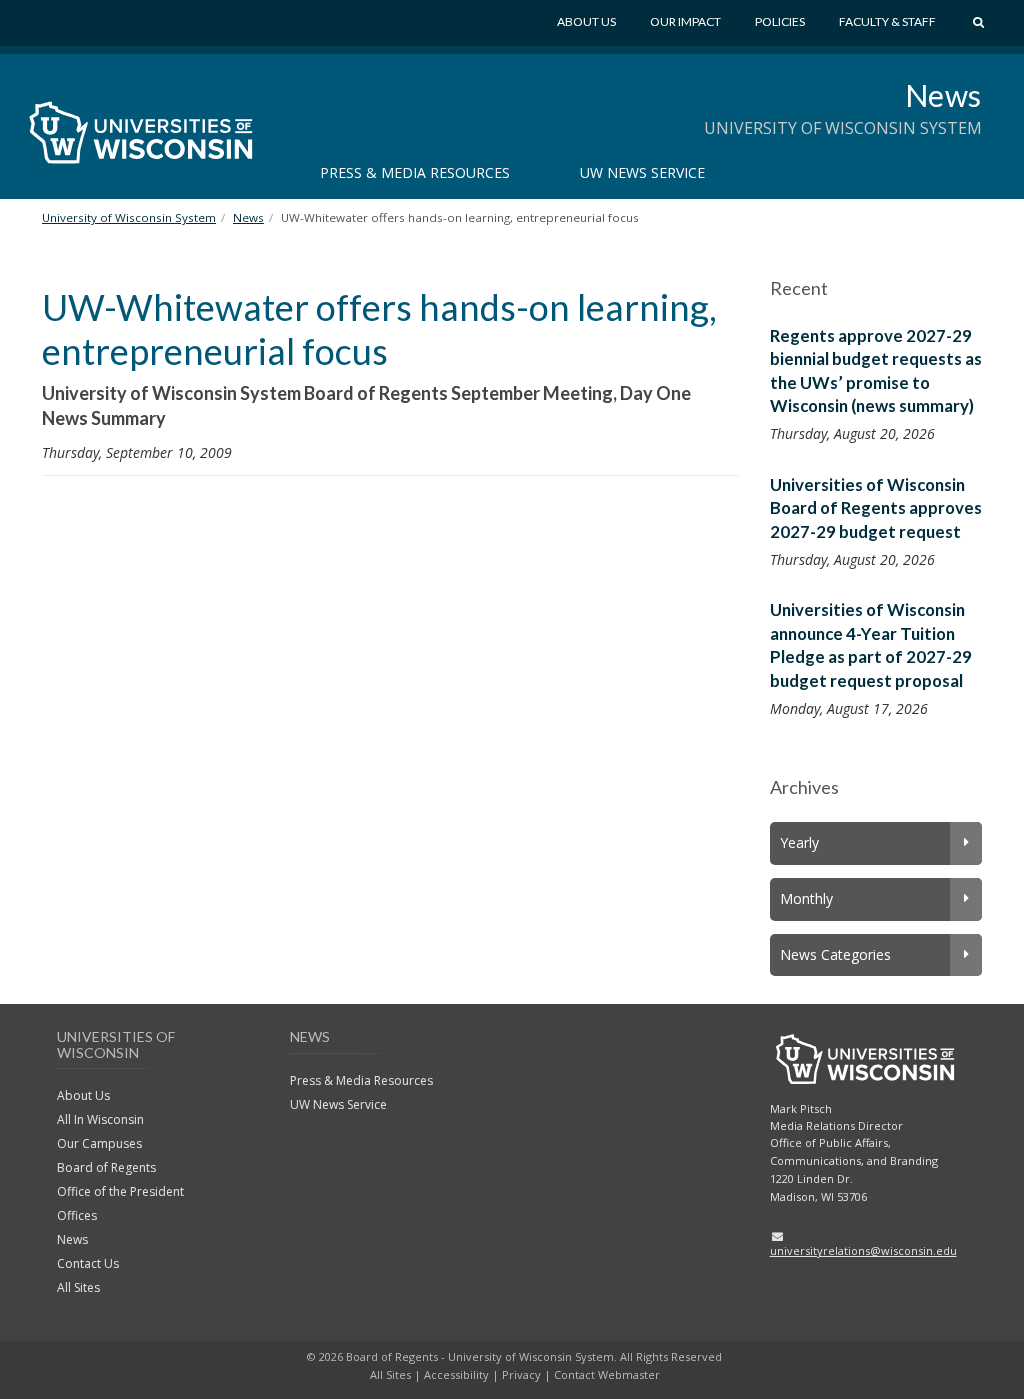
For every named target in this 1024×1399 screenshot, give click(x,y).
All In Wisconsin (100, 1119)
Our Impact (685, 21)
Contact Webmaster (607, 1374)
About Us (586, 21)
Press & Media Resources (415, 172)
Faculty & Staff (887, 21)
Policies (780, 21)
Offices (77, 1215)
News (943, 95)
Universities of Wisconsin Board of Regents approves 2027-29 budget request (876, 508)
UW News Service (642, 172)
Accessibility (456, 1374)
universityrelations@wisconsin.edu (863, 1250)
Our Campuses (99, 1143)
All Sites (78, 1287)
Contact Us (88, 1263)
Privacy (521, 1374)
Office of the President (120, 1191)
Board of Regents (106, 1167)
